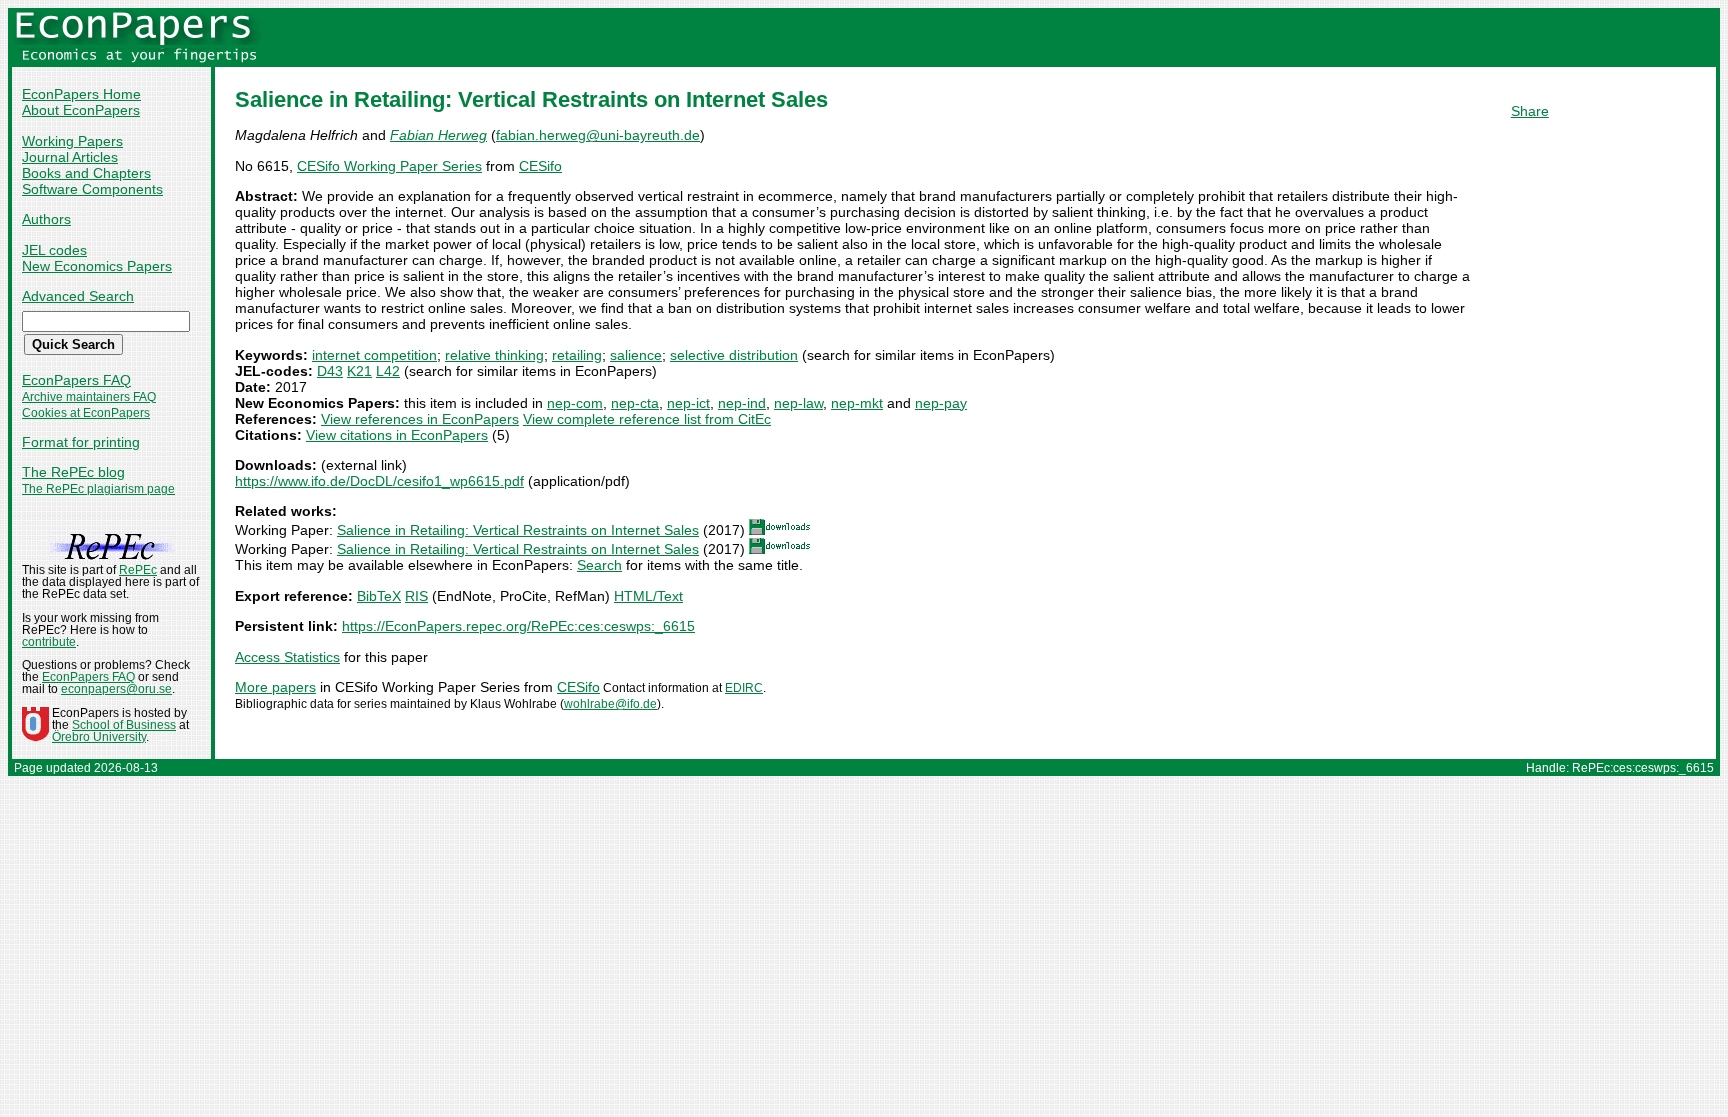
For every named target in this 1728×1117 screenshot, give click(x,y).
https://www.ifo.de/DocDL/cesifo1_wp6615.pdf (379, 481)
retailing (577, 355)
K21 (359, 371)
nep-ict (688, 403)
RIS (416, 596)
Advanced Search (78, 296)
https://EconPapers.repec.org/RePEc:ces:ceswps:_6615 (518, 626)
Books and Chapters (86, 173)
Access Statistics (287, 657)
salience (636, 355)
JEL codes (54, 250)
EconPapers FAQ (76, 380)
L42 (388, 371)
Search (599, 565)
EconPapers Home (81, 94)
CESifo (540, 166)
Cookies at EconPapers (86, 413)
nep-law (798, 403)
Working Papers (72, 141)
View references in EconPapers (420, 419)
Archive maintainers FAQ (89, 397)
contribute (49, 642)
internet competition (374, 355)
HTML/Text (648, 596)
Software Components (92, 189)
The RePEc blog (73, 472)
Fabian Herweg (438, 135)
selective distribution (734, 355)
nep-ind (742, 403)
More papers (275, 687)
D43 (330, 371)
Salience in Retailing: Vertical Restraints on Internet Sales (518, 530)
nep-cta (635, 403)
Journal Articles (70, 157)
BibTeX (379, 596)
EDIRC (744, 688)
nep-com (575, 403)
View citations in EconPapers (397, 435)
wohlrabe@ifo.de (610, 704)
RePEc (138, 570)
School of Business (124, 725)
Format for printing (81, 442)
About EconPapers (81, 110)
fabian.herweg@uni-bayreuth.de (598, 135)
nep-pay (941, 403)
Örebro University (99, 737)
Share (1530, 111)
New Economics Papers (97, 266)
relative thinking (494, 355)
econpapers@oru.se (116, 689)
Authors (46, 219)
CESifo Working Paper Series (389, 166)
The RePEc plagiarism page (98, 489)
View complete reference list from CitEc (647, 419)
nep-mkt (857, 403)
